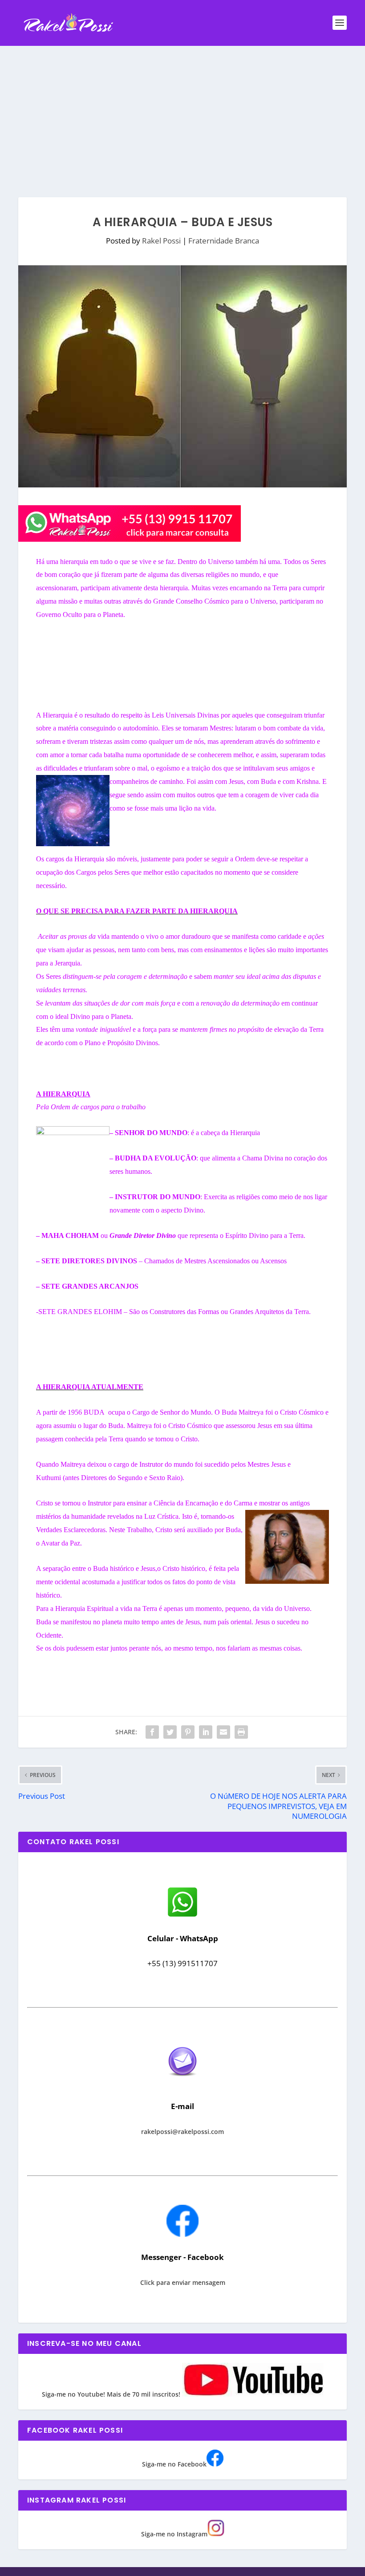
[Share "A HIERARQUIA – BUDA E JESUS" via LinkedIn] (206, 1732)
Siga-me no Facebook (174, 2464)
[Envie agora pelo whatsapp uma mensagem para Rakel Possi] (182, 1916)
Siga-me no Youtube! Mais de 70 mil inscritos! (112, 2394)
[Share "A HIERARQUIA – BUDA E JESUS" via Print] (241, 1732)
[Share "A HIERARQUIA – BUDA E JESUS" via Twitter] (170, 1732)
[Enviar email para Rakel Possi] (182, 2083)
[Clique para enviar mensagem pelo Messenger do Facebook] (182, 2234)
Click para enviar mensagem (183, 2282)
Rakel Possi (161, 241)
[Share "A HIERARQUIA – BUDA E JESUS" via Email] (223, 1732)
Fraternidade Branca (224, 241)
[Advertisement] (182, 113)
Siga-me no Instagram (174, 2534)
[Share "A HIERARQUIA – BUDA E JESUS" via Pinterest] (188, 1732)
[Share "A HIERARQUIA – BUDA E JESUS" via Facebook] (152, 1732)
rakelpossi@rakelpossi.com (182, 2132)
